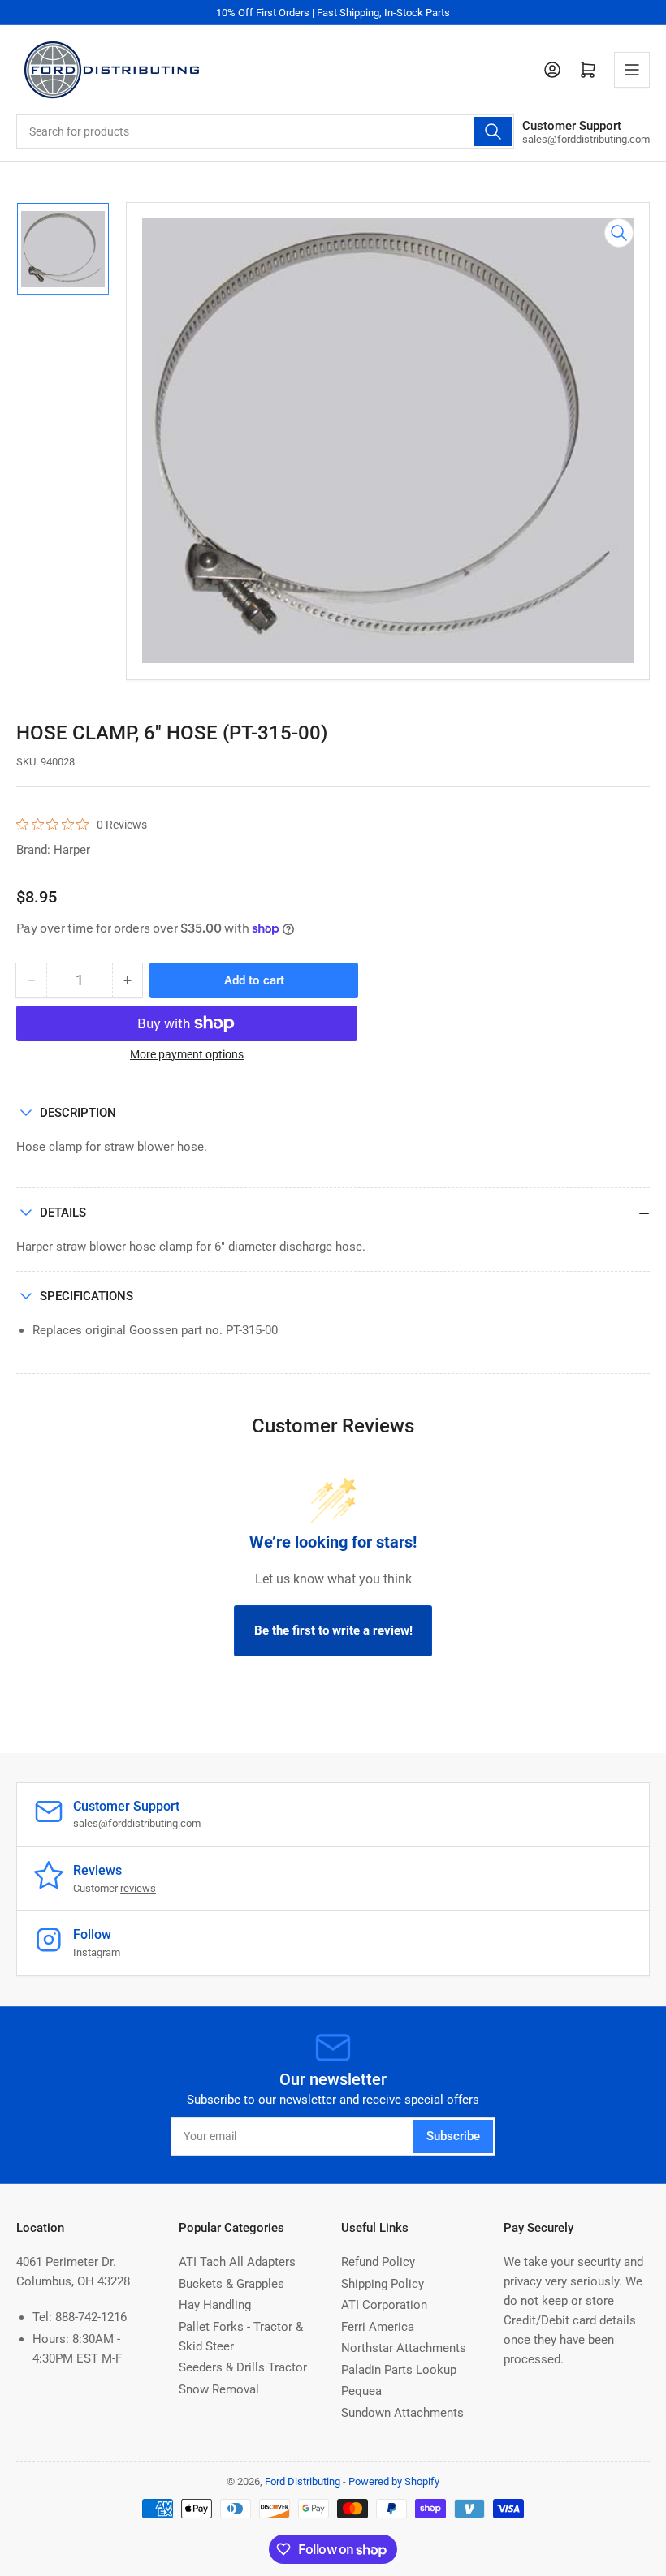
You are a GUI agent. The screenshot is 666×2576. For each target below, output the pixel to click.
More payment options (187, 1054)
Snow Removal (219, 2389)
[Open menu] (632, 70)
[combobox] (265, 131)
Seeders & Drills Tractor (243, 2367)
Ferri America (378, 2327)
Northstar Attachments (404, 2348)
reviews (138, 1888)
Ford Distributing (303, 2481)
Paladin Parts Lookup (399, 2370)
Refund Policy (378, 2262)
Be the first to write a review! (333, 1630)
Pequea (361, 2391)
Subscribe (453, 2136)
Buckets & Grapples (231, 2284)
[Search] (493, 131)
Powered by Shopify (394, 2481)
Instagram (97, 1952)
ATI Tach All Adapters (237, 2262)
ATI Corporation (384, 2305)
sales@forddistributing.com (137, 1823)
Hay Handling (215, 2305)
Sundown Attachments (402, 2413)
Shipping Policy (383, 2284)
